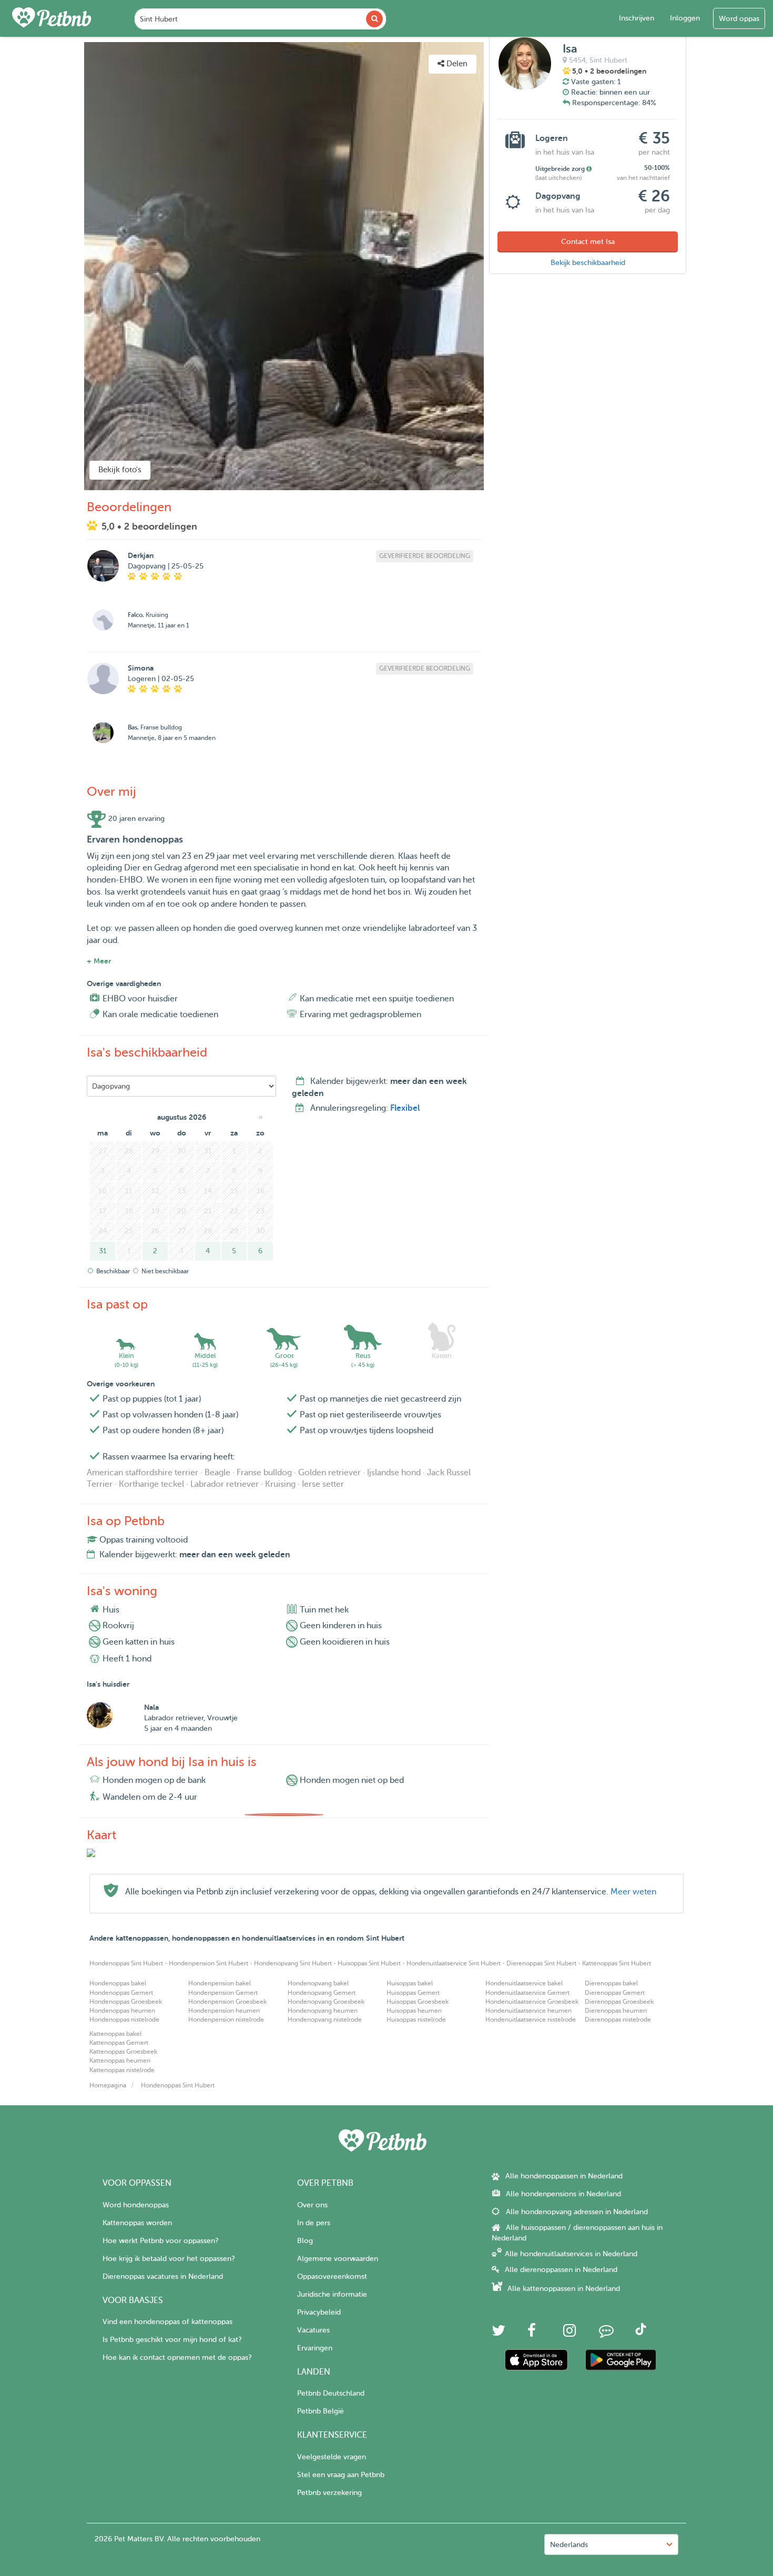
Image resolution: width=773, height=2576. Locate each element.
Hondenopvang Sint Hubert (293, 1963)
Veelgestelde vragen (332, 2457)
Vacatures (313, 2330)
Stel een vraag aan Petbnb (341, 2475)
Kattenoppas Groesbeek (123, 2052)
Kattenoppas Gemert (119, 2043)
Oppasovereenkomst (332, 2276)
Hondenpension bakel (220, 1983)
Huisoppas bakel (410, 1983)
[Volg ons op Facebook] (532, 2333)
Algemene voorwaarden (338, 2259)
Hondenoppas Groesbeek (126, 2002)
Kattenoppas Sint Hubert (617, 1963)
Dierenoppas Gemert (615, 1993)
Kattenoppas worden (137, 2223)
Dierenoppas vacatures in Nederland (163, 2276)
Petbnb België (321, 2411)
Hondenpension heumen (224, 2011)
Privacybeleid (319, 2312)
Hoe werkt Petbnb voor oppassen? (160, 2241)
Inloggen (685, 18)
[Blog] (606, 2333)
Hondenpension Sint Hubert (208, 1963)
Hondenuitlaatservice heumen (528, 2011)
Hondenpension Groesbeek (227, 2002)
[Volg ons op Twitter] (499, 2333)
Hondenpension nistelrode (226, 2020)
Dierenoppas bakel (611, 1983)
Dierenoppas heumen (616, 2011)
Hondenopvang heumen (323, 2011)
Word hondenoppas (136, 2205)
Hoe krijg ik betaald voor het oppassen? (169, 2259)
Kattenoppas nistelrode (122, 2070)
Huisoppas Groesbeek (418, 2002)
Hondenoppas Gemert (121, 1993)
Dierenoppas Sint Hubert (541, 1963)
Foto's (57, 50)
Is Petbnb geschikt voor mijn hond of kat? (172, 2340)
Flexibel (405, 1108)
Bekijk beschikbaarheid (588, 263)
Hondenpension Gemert (223, 1993)
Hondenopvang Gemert (322, 1993)
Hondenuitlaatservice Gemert (527, 1993)
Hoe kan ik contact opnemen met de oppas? (177, 2357)
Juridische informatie (332, 2294)
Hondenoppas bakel (118, 1983)
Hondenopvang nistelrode (325, 2020)
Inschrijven (637, 18)
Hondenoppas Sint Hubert (126, 1963)
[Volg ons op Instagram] (569, 2333)
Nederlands (569, 2545)
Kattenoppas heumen (120, 2061)
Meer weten (633, 1892)
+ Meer (99, 961)
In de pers (314, 2223)
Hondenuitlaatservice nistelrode (531, 2020)
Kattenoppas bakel (115, 2034)
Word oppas (739, 19)
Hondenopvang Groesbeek (326, 2002)
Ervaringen (315, 2348)
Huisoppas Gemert (413, 1993)
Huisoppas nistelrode (416, 2020)
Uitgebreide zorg (561, 169)
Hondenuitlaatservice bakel (524, 1983)
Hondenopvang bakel (318, 1983)
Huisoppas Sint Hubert (369, 1963)
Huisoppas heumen (414, 2011)
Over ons (312, 2205)
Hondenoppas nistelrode (124, 2020)
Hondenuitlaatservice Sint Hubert (454, 1963)
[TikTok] (641, 2333)
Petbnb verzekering (329, 2493)
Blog (305, 2241)
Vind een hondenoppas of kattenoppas (167, 2322)
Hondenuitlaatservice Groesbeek (532, 2002)
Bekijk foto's (120, 470)
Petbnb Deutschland (331, 2393)
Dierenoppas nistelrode (618, 2020)
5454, (578, 60)
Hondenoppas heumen (122, 2011)
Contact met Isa (588, 242)
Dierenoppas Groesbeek (619, 2002)
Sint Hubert (608, 60)
